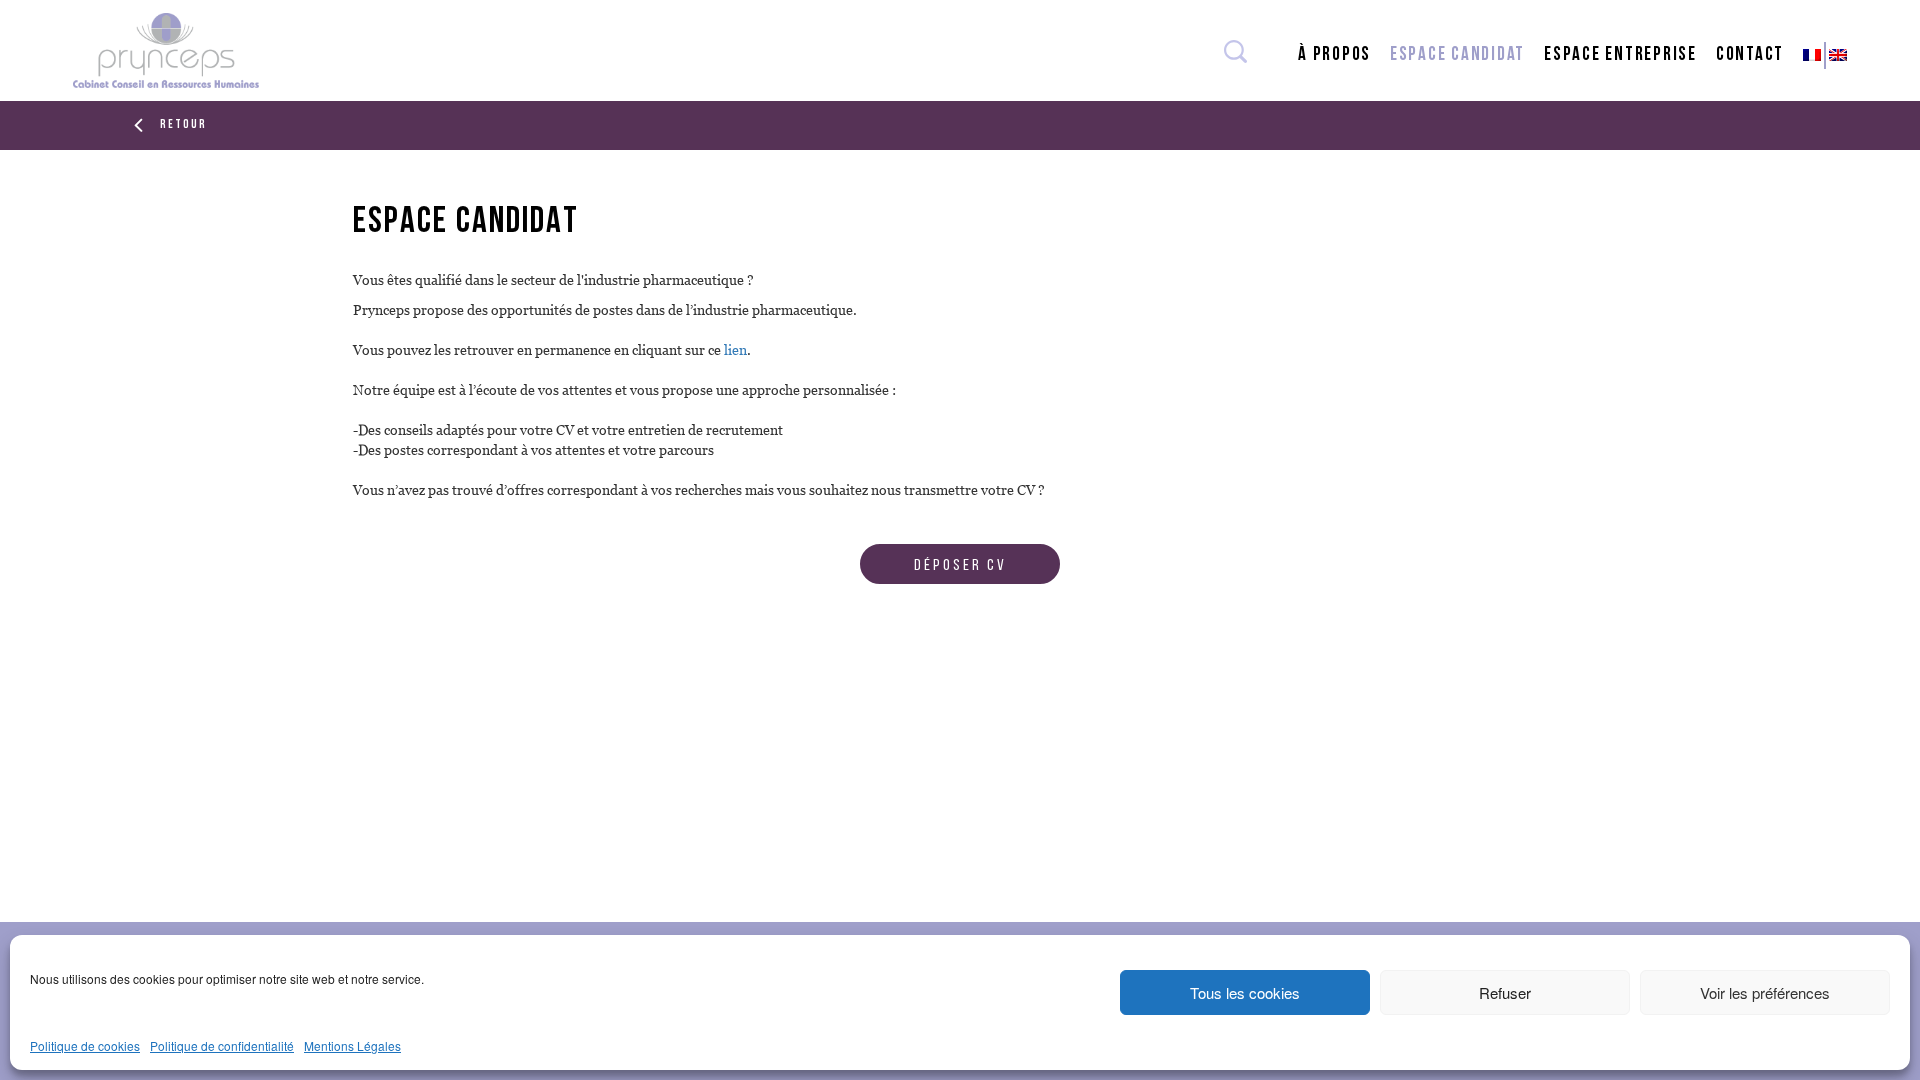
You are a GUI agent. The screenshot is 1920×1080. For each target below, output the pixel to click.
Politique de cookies (85, 1045)
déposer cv (960, 566)
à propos (1334, 55)
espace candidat (1457, 55)
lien (735, 350)
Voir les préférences (1765, 992)
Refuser (1505, 992)
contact (1750, 55)
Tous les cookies (1245, 992)
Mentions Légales (352, 1045)
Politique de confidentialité (222, 1045)
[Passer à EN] (1839, 55)
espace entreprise (1620, 55)
